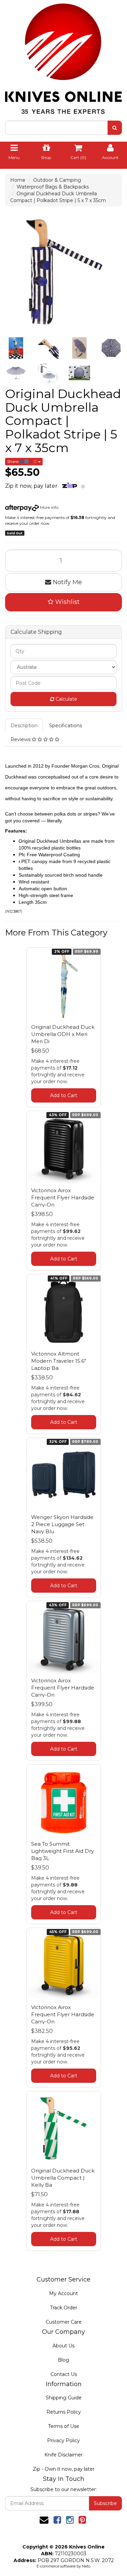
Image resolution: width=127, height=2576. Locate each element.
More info (49, 507)
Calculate (66, 699)
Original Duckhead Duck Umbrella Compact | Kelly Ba (63, 2178)
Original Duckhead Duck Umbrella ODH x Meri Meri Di (63, 1034)
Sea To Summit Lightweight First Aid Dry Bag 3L (62, 1851)
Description (24, 726)
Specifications (66, 726)
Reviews (21, 739)
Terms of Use (64, 2426)
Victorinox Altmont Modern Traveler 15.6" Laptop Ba (59, 1361)
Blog (63, 2360)
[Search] (115, 128)
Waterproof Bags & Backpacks (53, 187)
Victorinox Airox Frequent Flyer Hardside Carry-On (63, 1197)
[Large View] (16, 348)
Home (18, 180)
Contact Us (64, 2374)
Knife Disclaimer (63, 2455)
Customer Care (64, 2322)
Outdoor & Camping (57, 180)
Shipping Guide (64, 2398)
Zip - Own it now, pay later (64, 2469)
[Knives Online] (63, 56)
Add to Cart (64, 1095)
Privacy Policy (63, 2440)
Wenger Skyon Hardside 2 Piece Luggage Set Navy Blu (62, 1524)
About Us (63, 2346)
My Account (63, 2293)
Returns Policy (64, 2412)
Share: (14, 461)
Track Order (64, 2308)
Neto (86, 2566)
